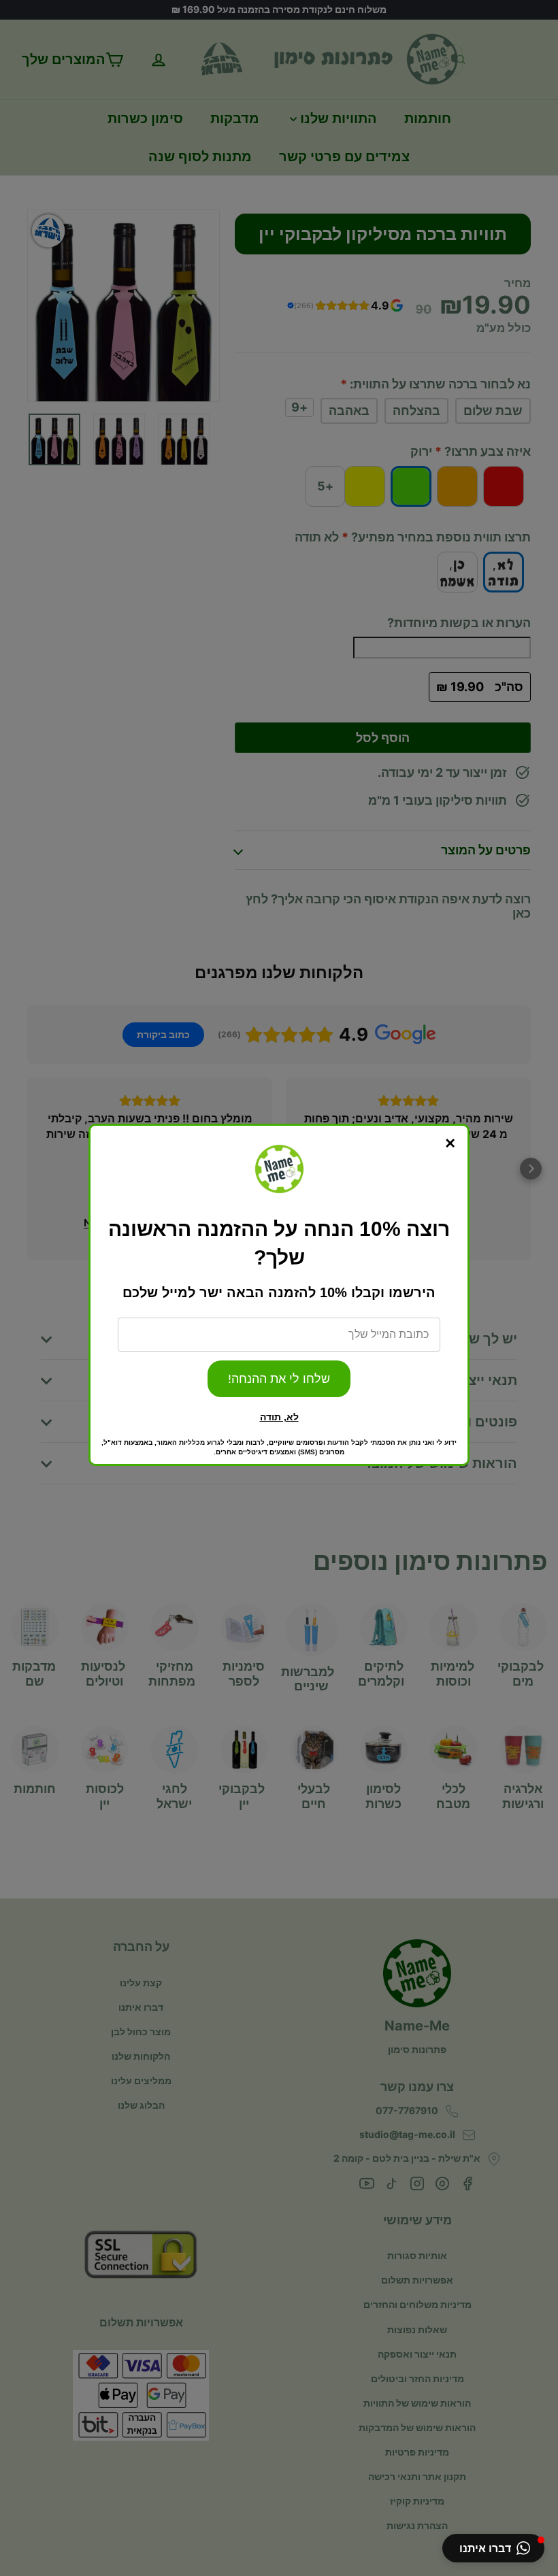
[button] (493, 2548)
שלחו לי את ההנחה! (279, 1379)
